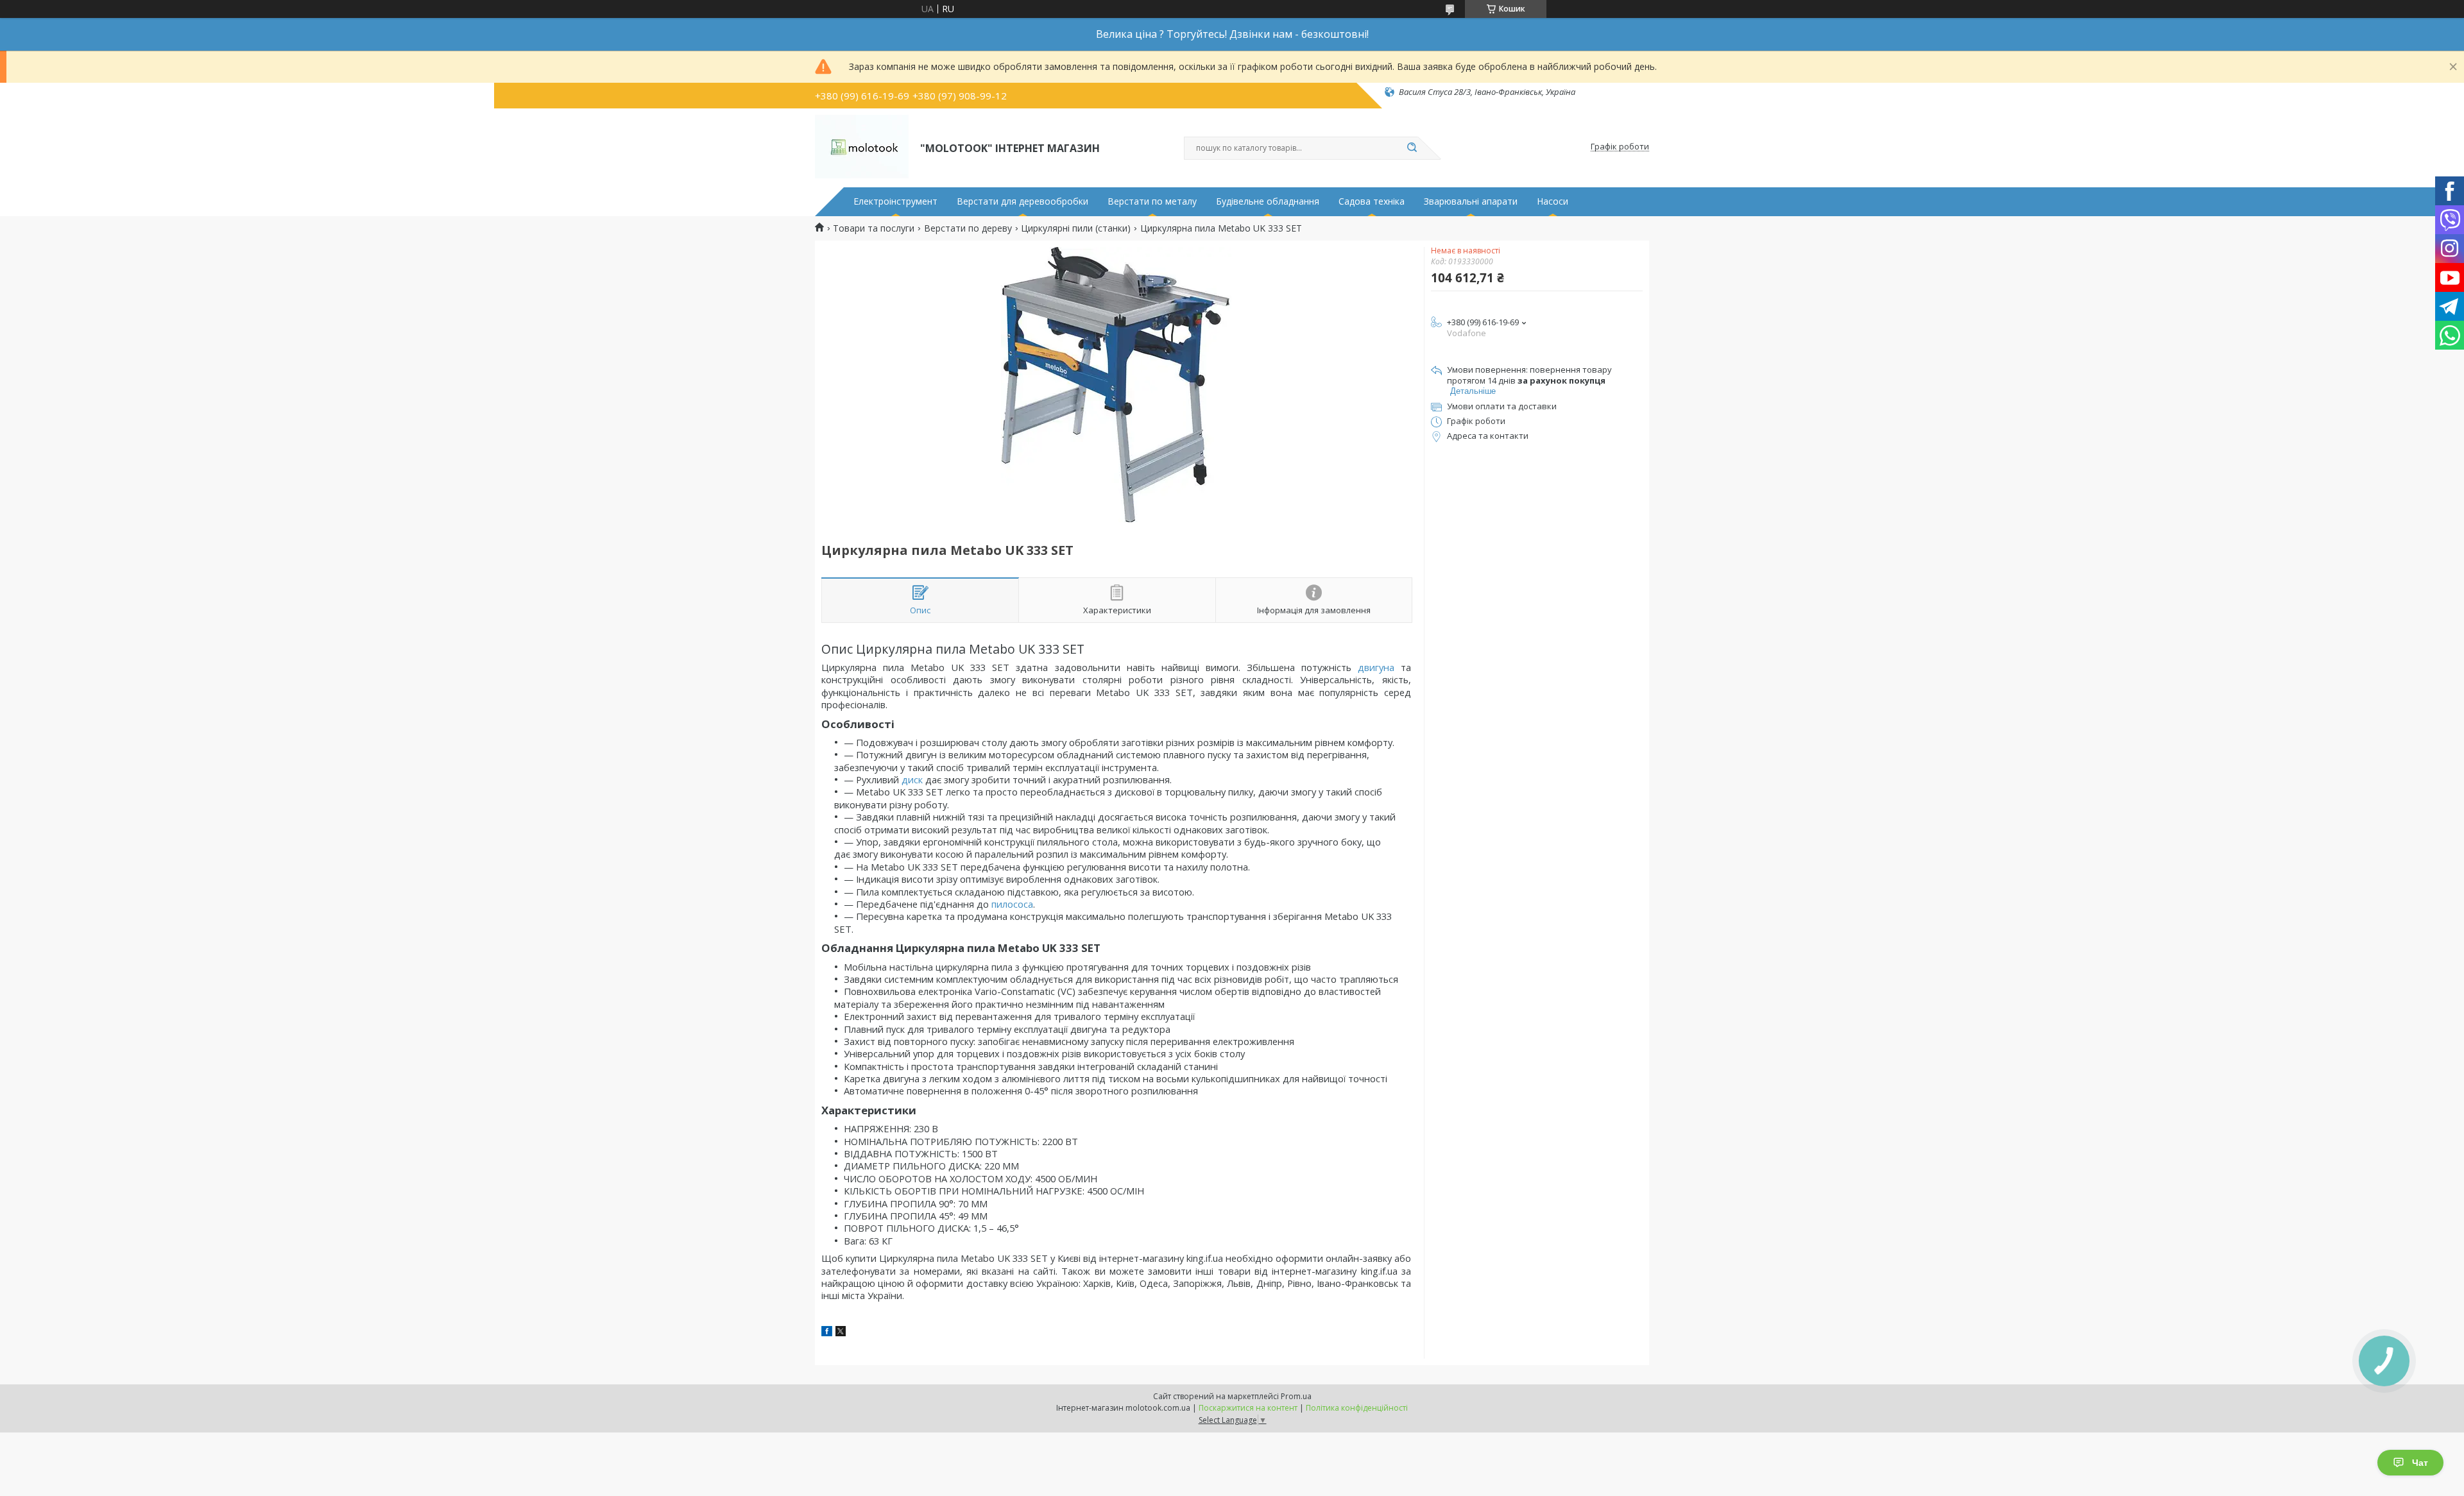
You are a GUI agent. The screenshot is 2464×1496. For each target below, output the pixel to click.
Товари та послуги (874, 228)
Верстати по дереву (968, 228)
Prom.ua (1296, 1396)
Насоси (1553, 201)
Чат (2420, 1463)
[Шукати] (1412, 148)
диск (912, 779)
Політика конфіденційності (1357, 1408)
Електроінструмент (895, 201)
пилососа (1012, 904)
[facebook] (827, 1333)
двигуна (1376, 667)
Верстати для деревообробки (1022, 201)
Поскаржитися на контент (1248, 1408)
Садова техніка (1372, 201)
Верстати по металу (1152, 201)
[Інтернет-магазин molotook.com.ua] (862, 147)
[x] (841, 1333)
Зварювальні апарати (1471, 201)
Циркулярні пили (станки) (1076, 228)
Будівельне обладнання (1268, 201)
